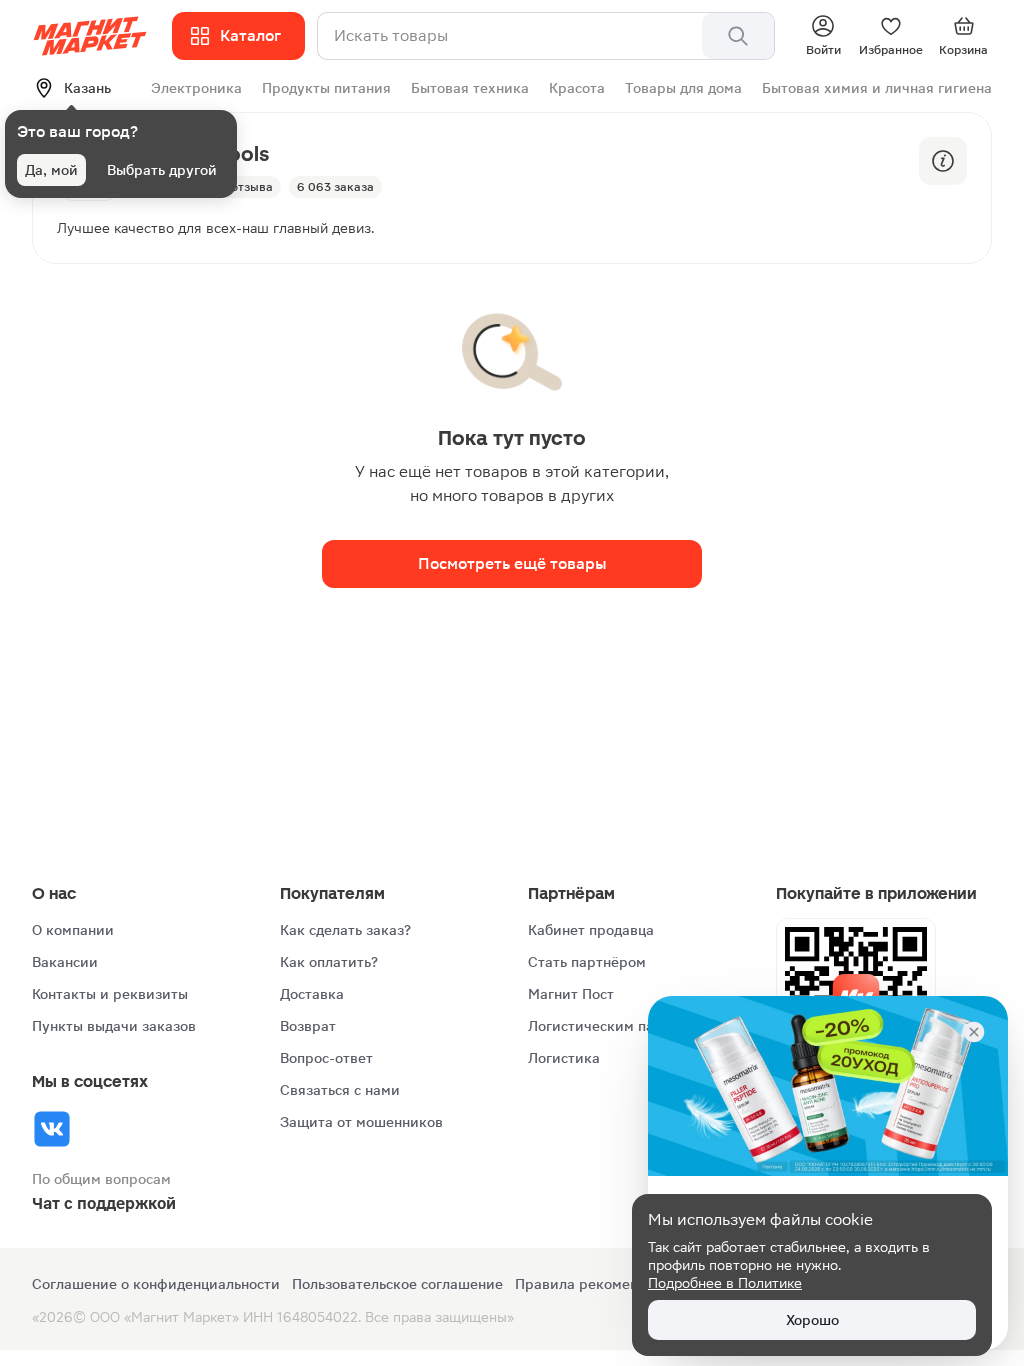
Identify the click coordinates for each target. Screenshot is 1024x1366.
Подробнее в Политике (725, 1283)
